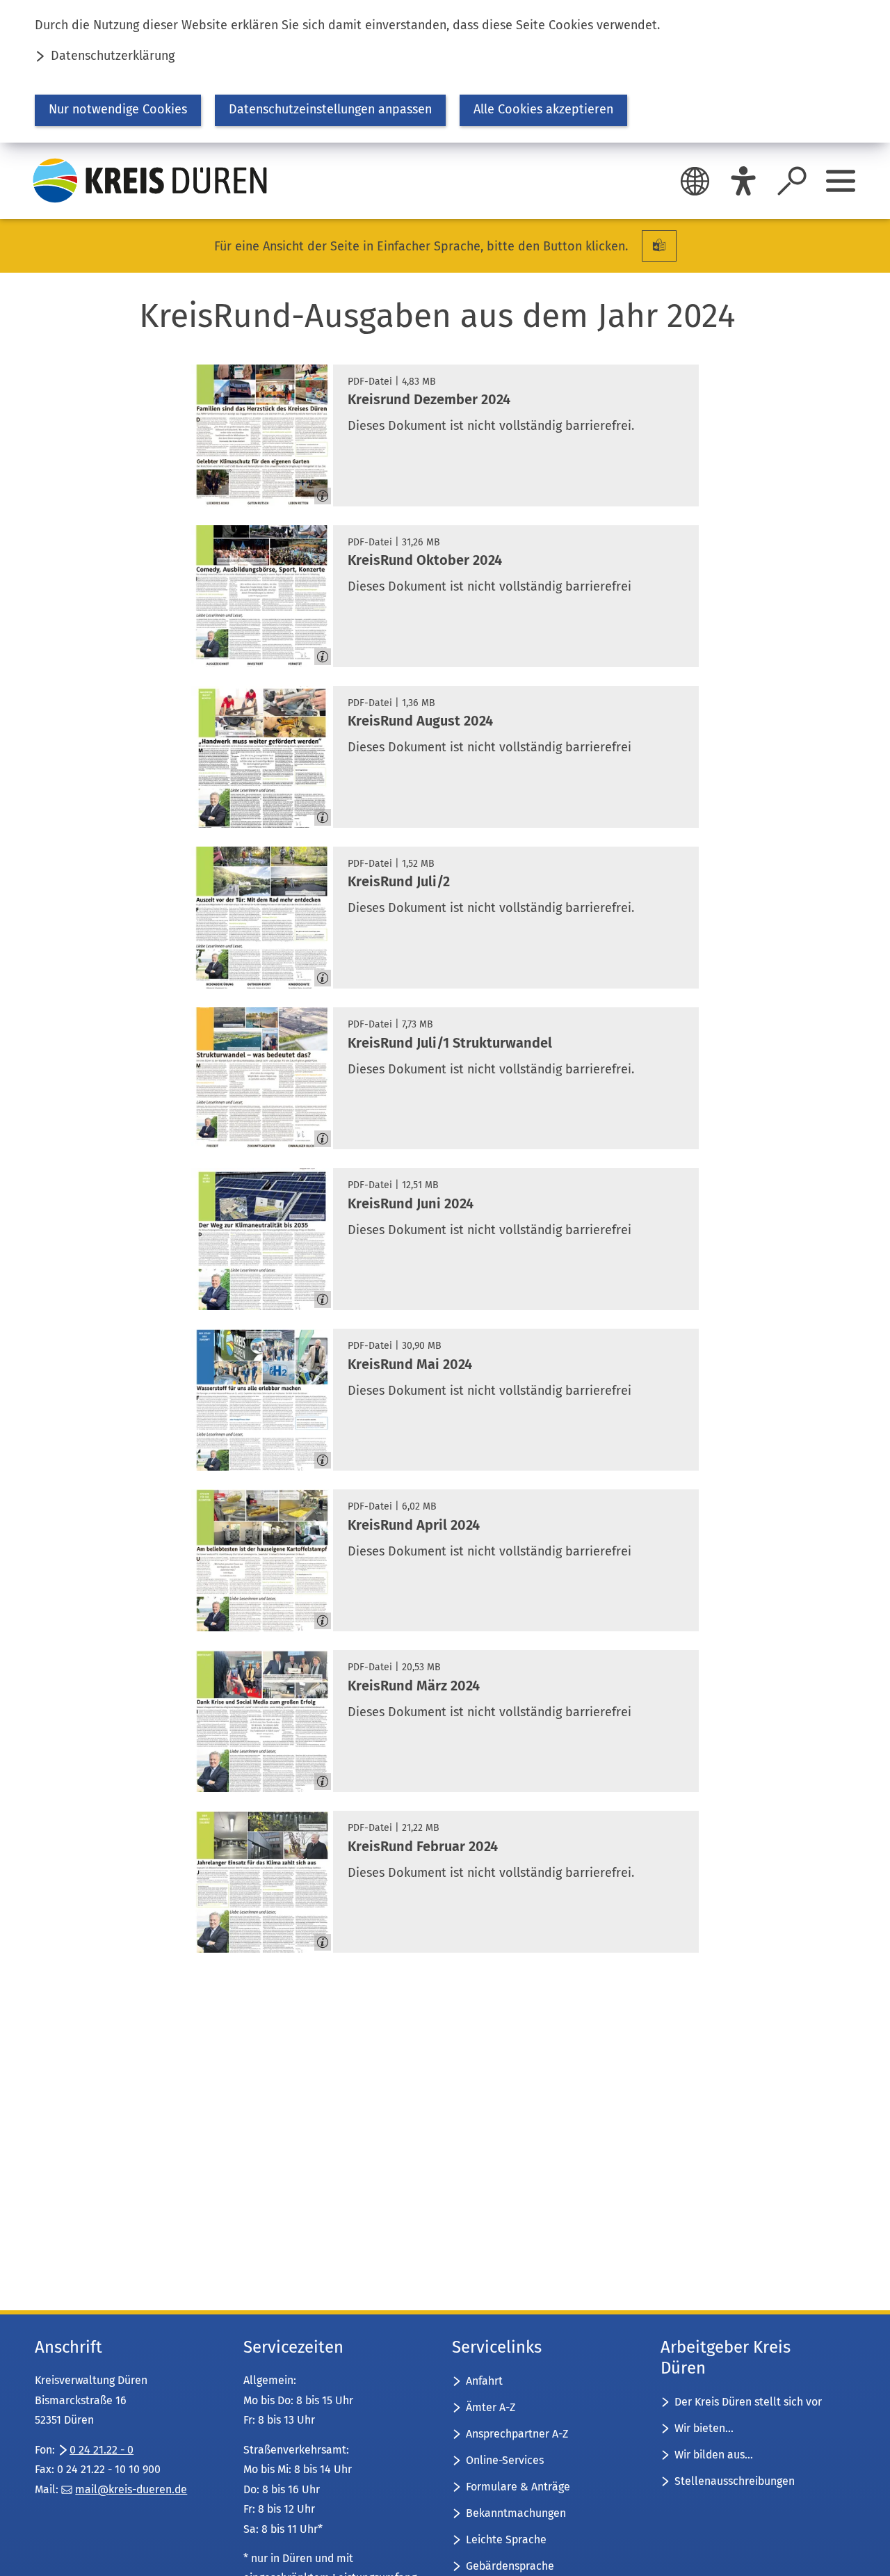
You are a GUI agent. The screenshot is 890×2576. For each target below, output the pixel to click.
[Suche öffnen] (792, 181)
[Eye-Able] (743, 181)
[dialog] (445, 71)
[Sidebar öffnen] (841, 181)
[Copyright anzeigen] (317, 490)
